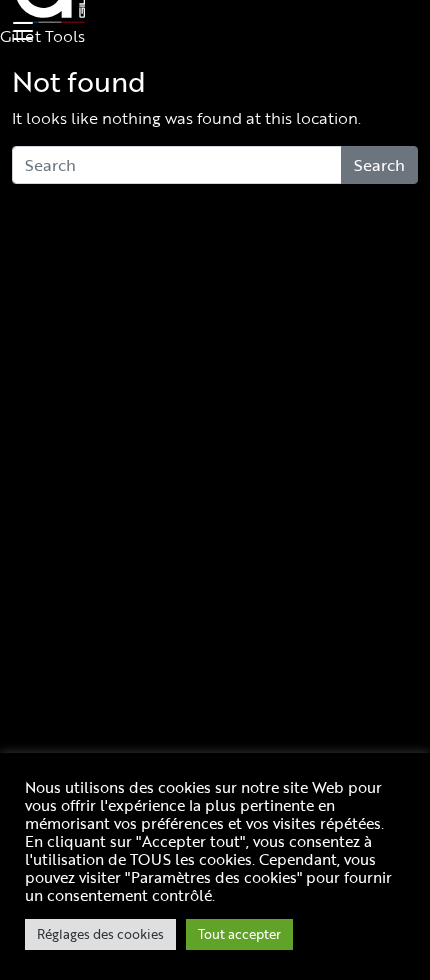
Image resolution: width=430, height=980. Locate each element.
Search (379, 165)
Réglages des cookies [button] (100, 934)
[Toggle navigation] (20, 32)
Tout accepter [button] (239, 934)
